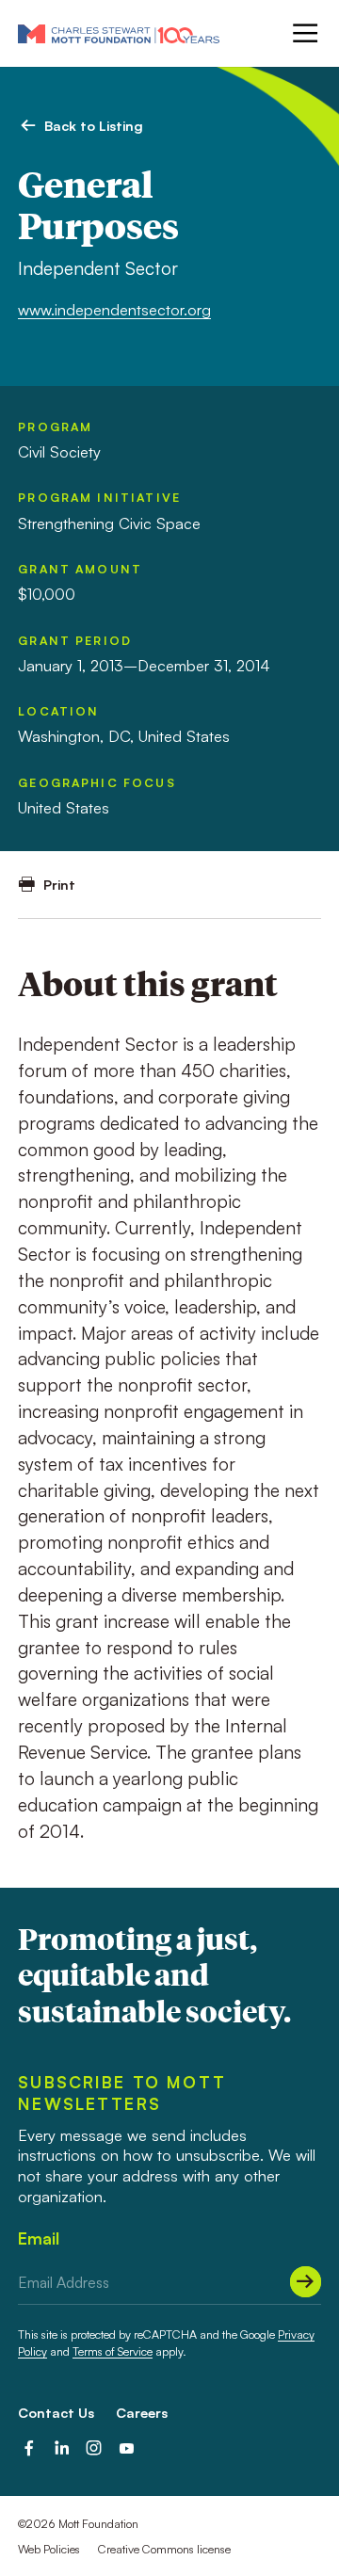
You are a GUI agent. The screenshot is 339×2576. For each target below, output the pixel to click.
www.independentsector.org (114, 310)
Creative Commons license (164, 2549)
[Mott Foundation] (119, 33)
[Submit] (306, 2282)
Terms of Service (113, 2351)
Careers (142, 2412)
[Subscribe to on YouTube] (127, 2448)
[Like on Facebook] (29, 2448)
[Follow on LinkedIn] (62, 2448)
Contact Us (56, 2412)
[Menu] (304, 33)
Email (39, 2238)
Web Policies (49, 2549)
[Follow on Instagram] (94, 2448)
